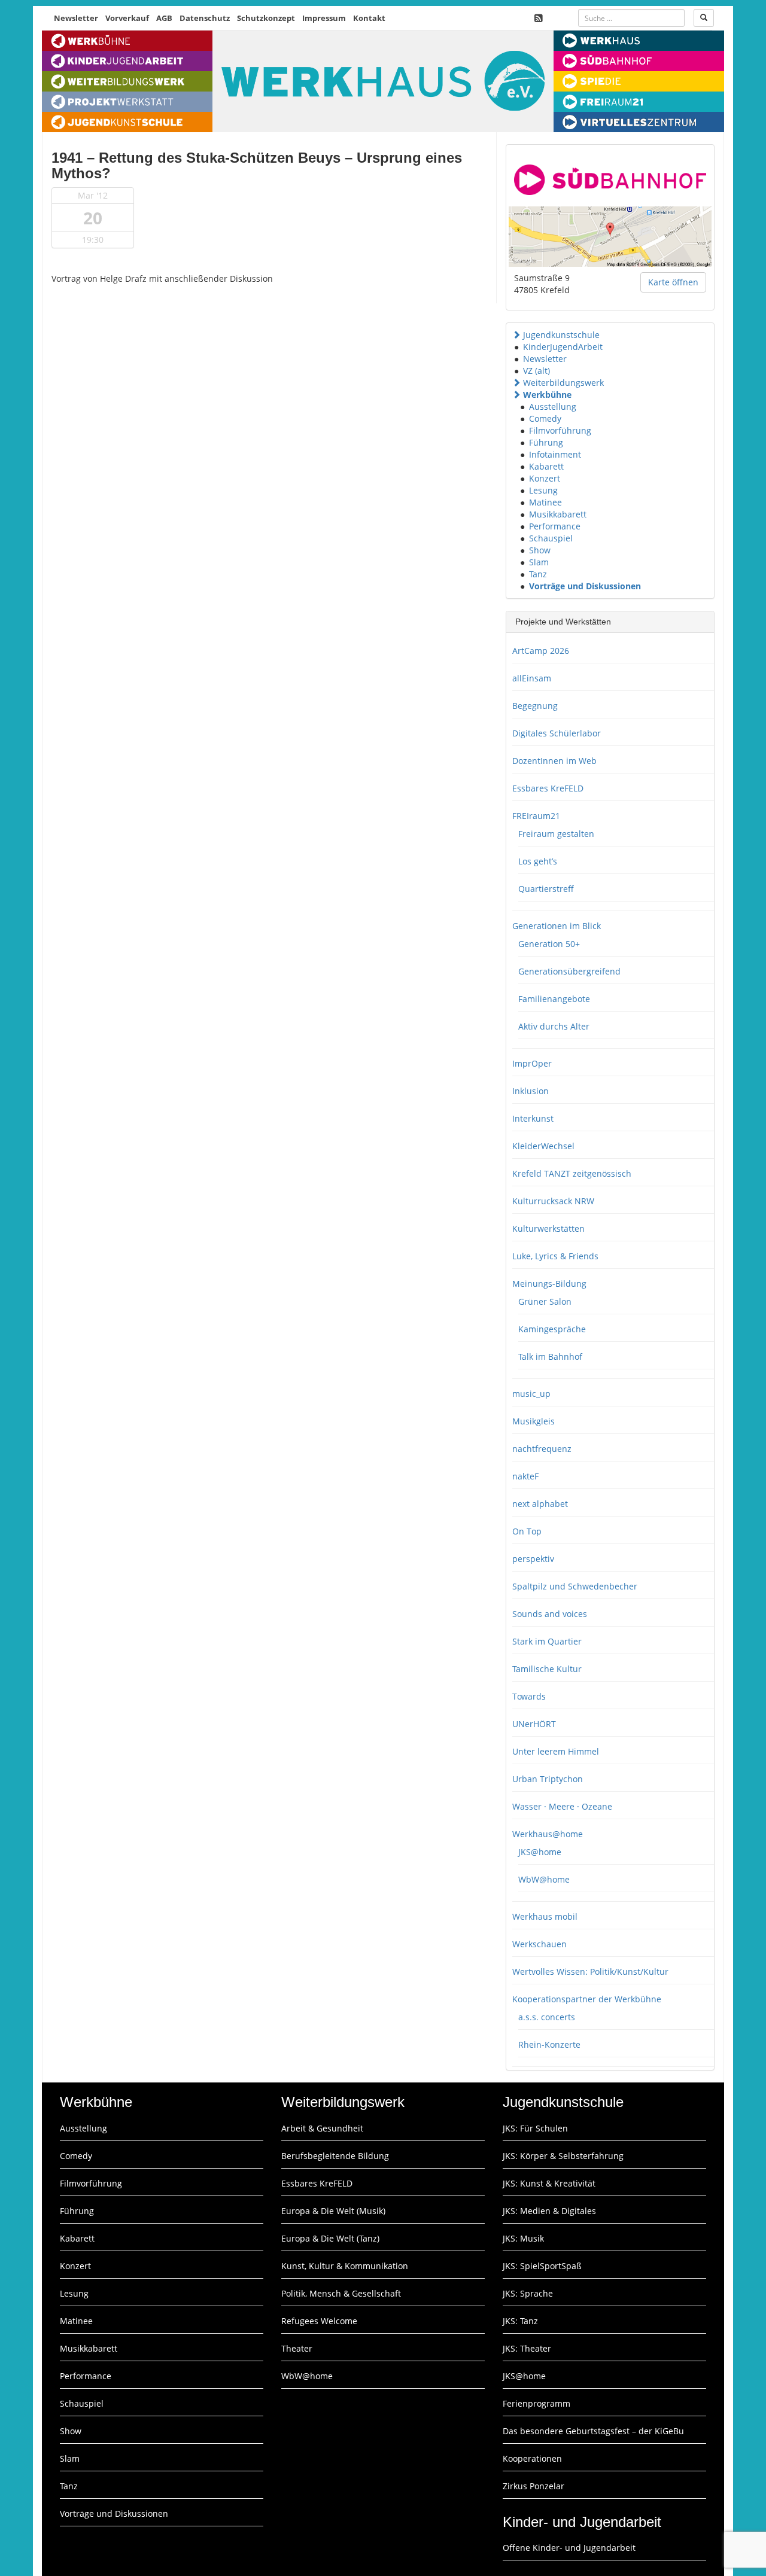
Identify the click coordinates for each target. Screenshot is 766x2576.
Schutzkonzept (266, 18)
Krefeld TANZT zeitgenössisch (572, 1173)
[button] (516, 335)
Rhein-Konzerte (549, 2044)
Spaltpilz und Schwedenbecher (575, 1586)
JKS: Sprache (528, 2293)
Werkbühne (547, 395)
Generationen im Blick (557, 926)
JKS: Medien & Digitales (549, 2211)
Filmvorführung (560, 430)
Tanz (538, 574)
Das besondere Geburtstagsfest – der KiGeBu (593, 2431)
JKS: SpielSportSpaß (542, 2266)
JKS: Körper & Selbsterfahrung (563, 2156)
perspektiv (533, 1559)
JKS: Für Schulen (535, 2128)
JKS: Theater (527, 2348)
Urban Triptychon (548, 1779)
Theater (297, 2348)
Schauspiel (551, 538)
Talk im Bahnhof (550, 1356)
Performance (555, 526)
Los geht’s (538, 861)
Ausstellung (553, 407)
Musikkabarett (558, 514)
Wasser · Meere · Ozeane (562, 1806)
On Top (527, 1531)
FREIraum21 (536, 816)
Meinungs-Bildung (549, 1284)
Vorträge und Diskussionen (585, 586)
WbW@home (544, 1879)
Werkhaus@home (548, 1834)
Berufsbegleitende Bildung (335, 2156)
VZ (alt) (536, 371)
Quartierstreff (546, 889)
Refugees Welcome (319, 2321)
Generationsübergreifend (569, 971)
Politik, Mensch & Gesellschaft (341, 2293)
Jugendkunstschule (561, 335)
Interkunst (533, 1118)
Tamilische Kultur (547, 1669)
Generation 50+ (549, 944)
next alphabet (540, 1504)
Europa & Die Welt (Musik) (333, 2211)
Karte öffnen (673, 282)
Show (540, 550)
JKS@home (540, 1852)
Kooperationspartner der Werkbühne (587, 1999)
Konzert (545, 478)
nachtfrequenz (542, 1449)
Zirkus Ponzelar (534, 2486)
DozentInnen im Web (554, 761)
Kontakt (369, 18)
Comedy (545, 418)
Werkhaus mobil (545, 1916)
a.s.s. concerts (547, 2017)
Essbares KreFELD (548, 788)
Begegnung (535, 706)
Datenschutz (205, 18)
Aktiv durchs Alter (554, 1026)
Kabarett (546, 466)
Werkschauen (539, 1944)
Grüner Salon (545, 1301)
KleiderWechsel (543, 1146)
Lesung (543, 490)
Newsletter (76, 18)
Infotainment (555, 454)
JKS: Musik (523, 2238)
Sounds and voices (550, 1614)
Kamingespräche (552, 1329)
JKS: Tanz (520, 2321)
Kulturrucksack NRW (553, 1201)
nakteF (525, 1476)
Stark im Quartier (547, 1641)
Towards (529, 1696)
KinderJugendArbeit (563, 347)
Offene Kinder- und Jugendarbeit (569, 2548)
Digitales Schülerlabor (557, 733)
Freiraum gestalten (556, 834)
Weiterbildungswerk (563, 383)
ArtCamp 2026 (541, 651)
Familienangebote (554, 999)
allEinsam (532, 678)
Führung (546, 442)
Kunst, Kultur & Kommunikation (345, 2266)
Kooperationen (532, 2458)
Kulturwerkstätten (548, 1228)
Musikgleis (534, 1421)
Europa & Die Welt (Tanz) (330, 2238)
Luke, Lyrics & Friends (555, 1256)
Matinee (545, 502)
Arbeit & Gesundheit (322, 2128)
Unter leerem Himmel (556, 1751)
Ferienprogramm (536, 2403)
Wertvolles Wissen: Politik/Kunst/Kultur (590, 1971)
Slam (539, 562)
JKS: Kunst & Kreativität (549, 2183)
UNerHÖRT (534, 1724)
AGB (164, 18)
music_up (531, 1394)
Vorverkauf (127, 18)
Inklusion (531, 1091)
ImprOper (532, 1063)
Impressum (324, 18)
